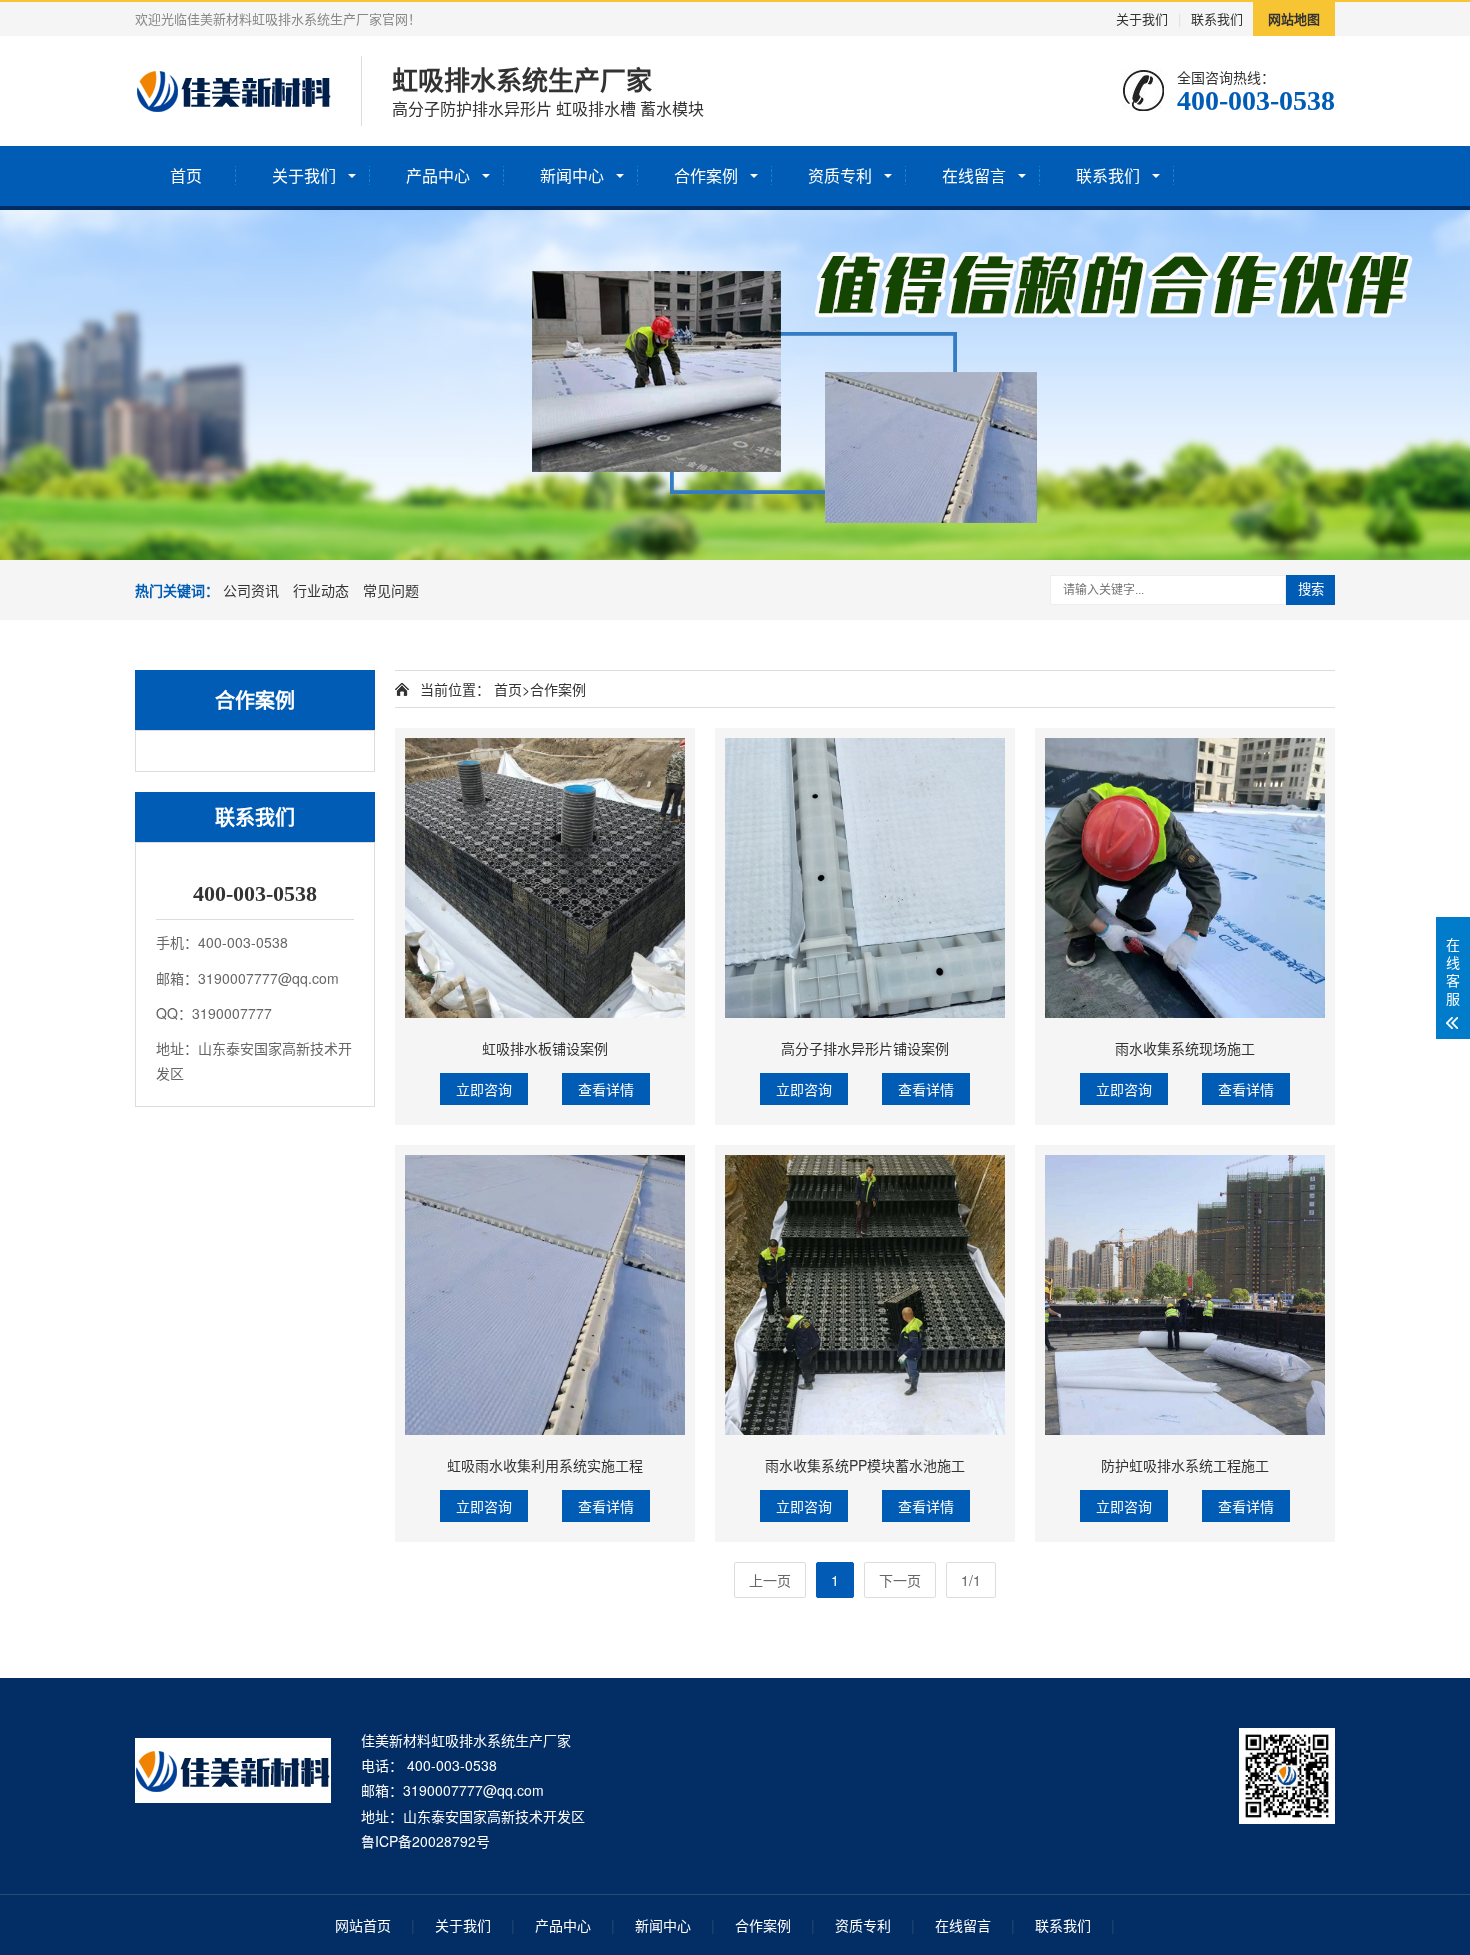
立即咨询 (484, 1089)
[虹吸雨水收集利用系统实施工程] (545, 1295)
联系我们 (1217, 18)
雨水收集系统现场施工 (1185, 1048)
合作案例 (706, 175)
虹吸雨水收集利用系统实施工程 (545, 1465)
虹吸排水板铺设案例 (545, 1048)
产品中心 (438, 175)
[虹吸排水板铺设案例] (545, 878)
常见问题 (391, 590)
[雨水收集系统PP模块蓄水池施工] (865, 1295)
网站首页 (363, 1925)
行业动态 (321, 590)
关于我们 (1142, 18)
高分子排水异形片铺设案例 (865, 1048)
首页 (186, 175)
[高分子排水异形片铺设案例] (865, 878)
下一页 (900, 1580)
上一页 (770, 1580)
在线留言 (974, 175)
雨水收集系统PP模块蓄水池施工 (865, 1465)
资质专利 (840, 175)
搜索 (1311, 589)
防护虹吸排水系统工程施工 (1185, 1465)
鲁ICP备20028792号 (425, 1841)
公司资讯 (251, 590)
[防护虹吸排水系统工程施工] (1185, 1295)
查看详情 (606, 1089)
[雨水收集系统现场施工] (1185, 878)
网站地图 (1294, 18)
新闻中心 (572, 175)
